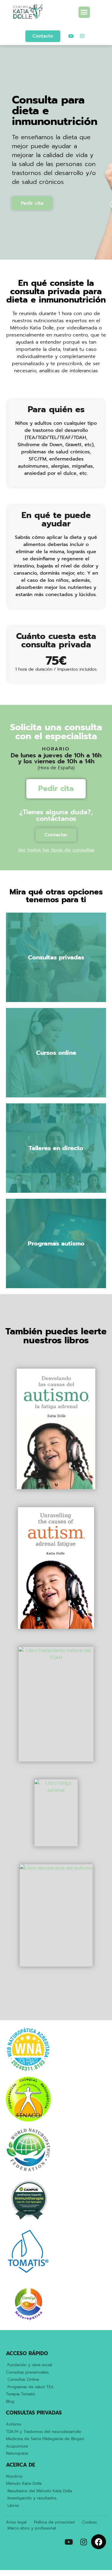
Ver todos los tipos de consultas (56, 850)
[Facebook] (99, 2542)
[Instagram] (82, 36)
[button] (84, 12)
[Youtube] (71, 36)
